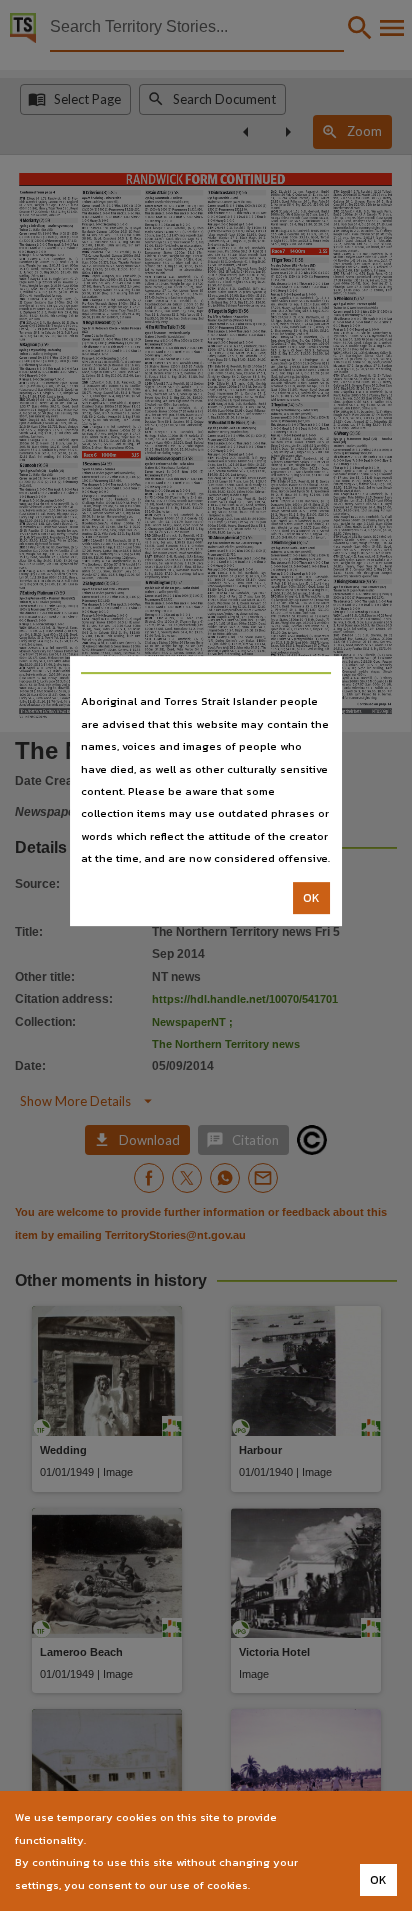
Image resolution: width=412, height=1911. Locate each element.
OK (311, 898)
